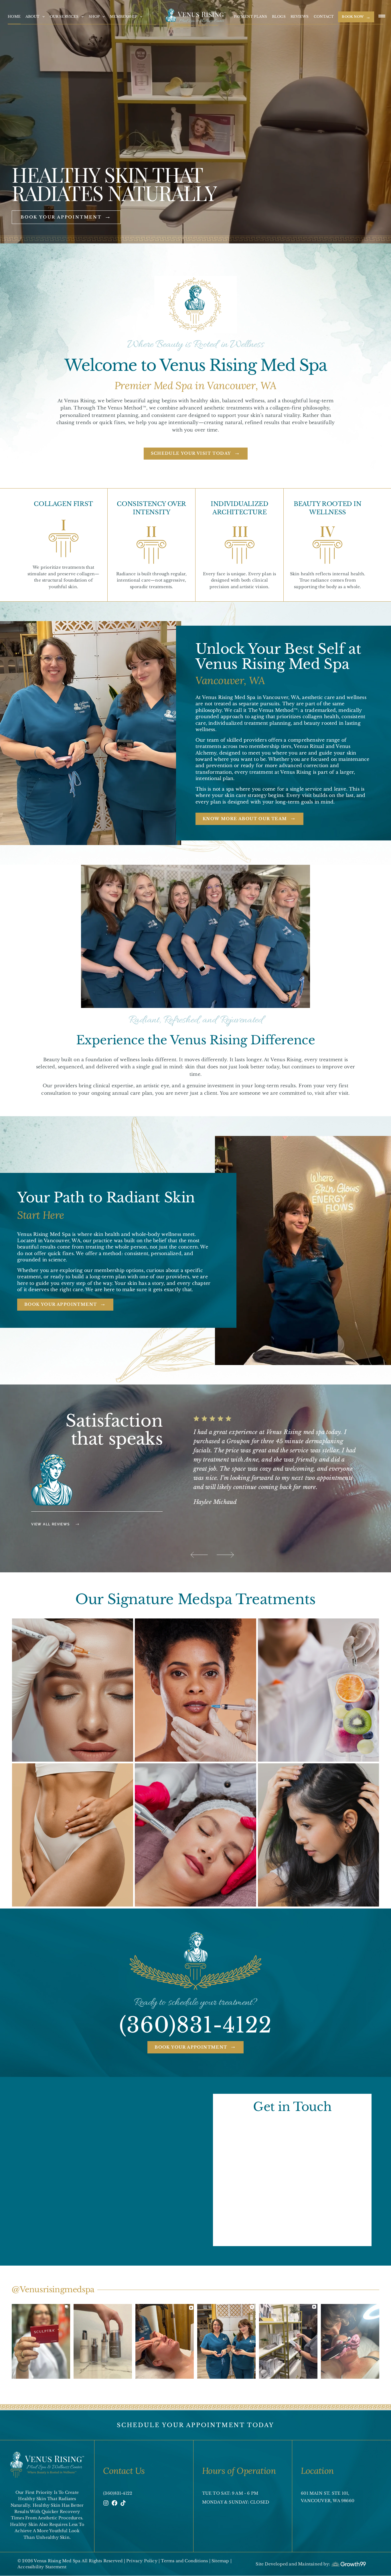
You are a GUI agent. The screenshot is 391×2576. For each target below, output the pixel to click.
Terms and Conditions (185, 2561)
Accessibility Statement (42, 2567)
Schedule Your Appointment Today (195, 2425)
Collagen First (63, 504)
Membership (124, 16)
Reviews (300, 16)
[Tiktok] (123, 2503)
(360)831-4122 (195, 2025)
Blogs (279, 16)
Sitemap (221, 2561)
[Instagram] (106, 2503)
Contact (324, 16)
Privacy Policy (142, 2561)
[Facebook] (114, 2503)
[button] (199, 1555)
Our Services (64, 16)
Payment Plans (251, 16)
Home (14, 16)
